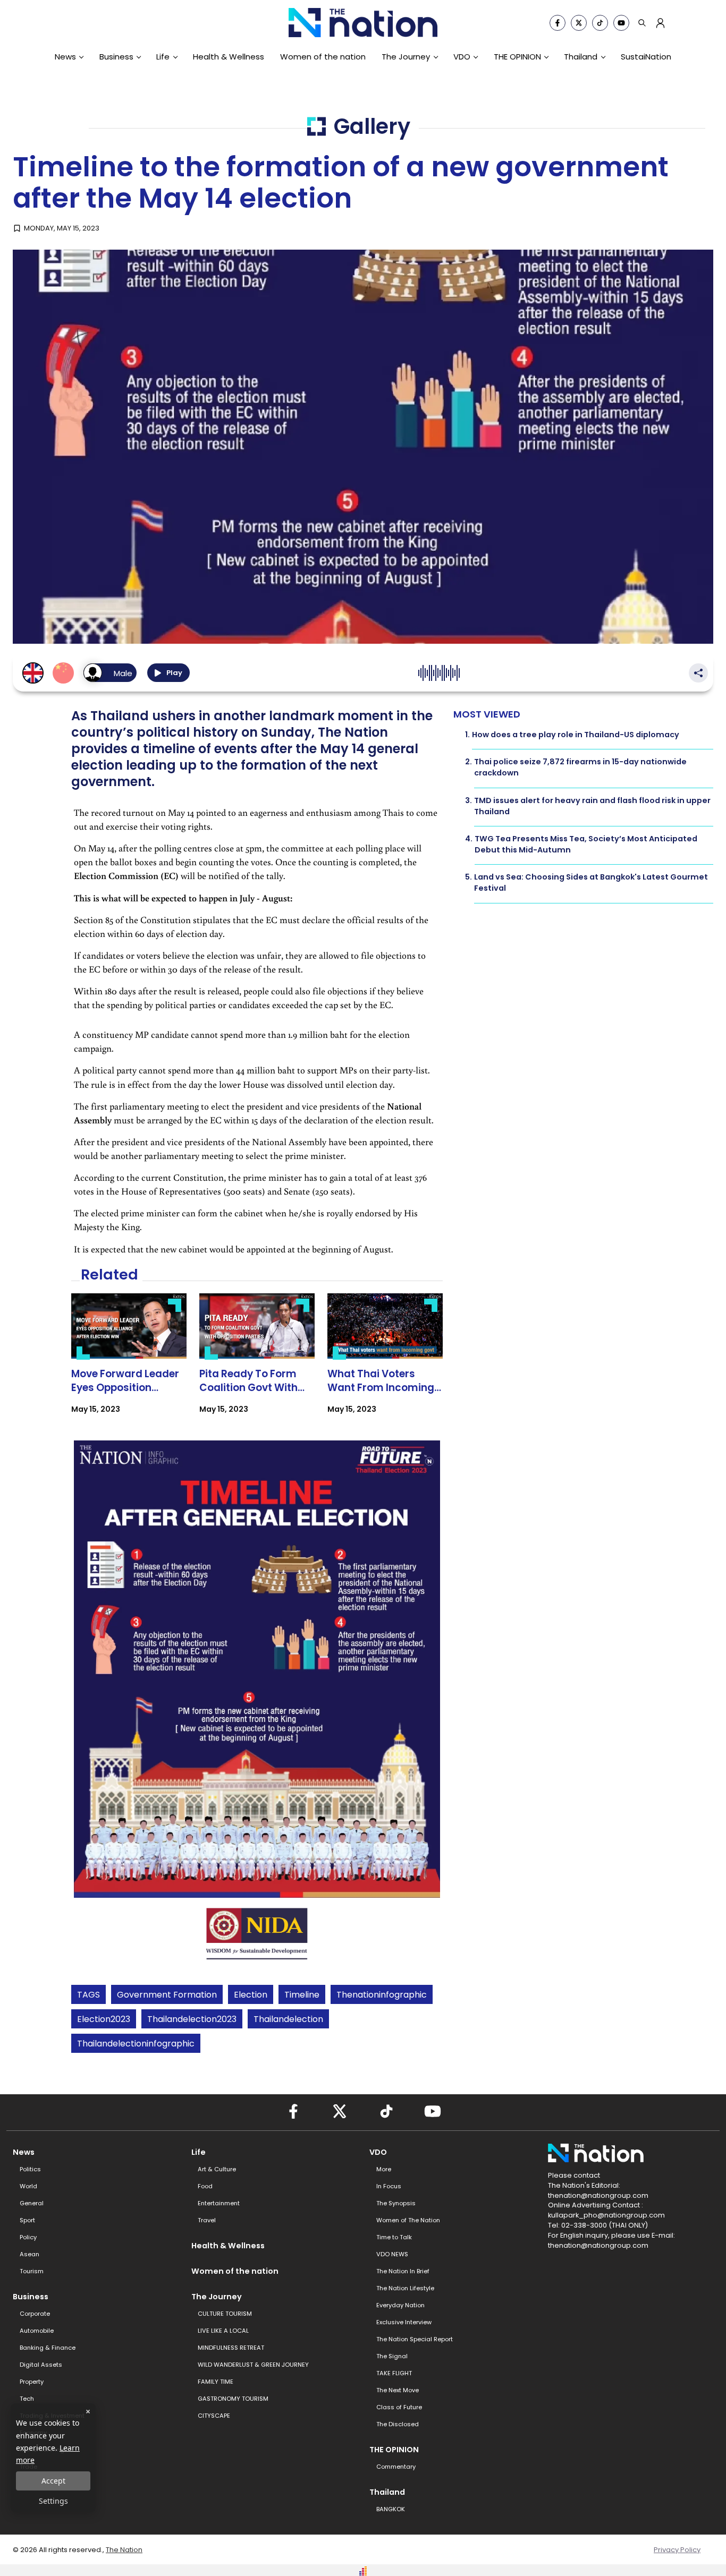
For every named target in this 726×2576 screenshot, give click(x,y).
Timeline (302, 1995)
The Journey (406, 57)
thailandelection (288, 2019)
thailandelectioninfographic (136, 2044)
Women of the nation (323, 57)
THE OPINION (517, 57)
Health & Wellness (229, 57)
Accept (53, 2481)
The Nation (124, 2550)
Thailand (581, 57)
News (65, 57)
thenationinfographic (382, 1995)
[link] (129, 1363)
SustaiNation (646, 57)
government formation (167, 1995)
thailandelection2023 (192, 2019)
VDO (462, 57)
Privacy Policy (677, 2550)
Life (163, 57)
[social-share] (558, 23)
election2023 (104, 2019)
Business (116, 57)
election (251, 1995)
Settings (53, 2501)
